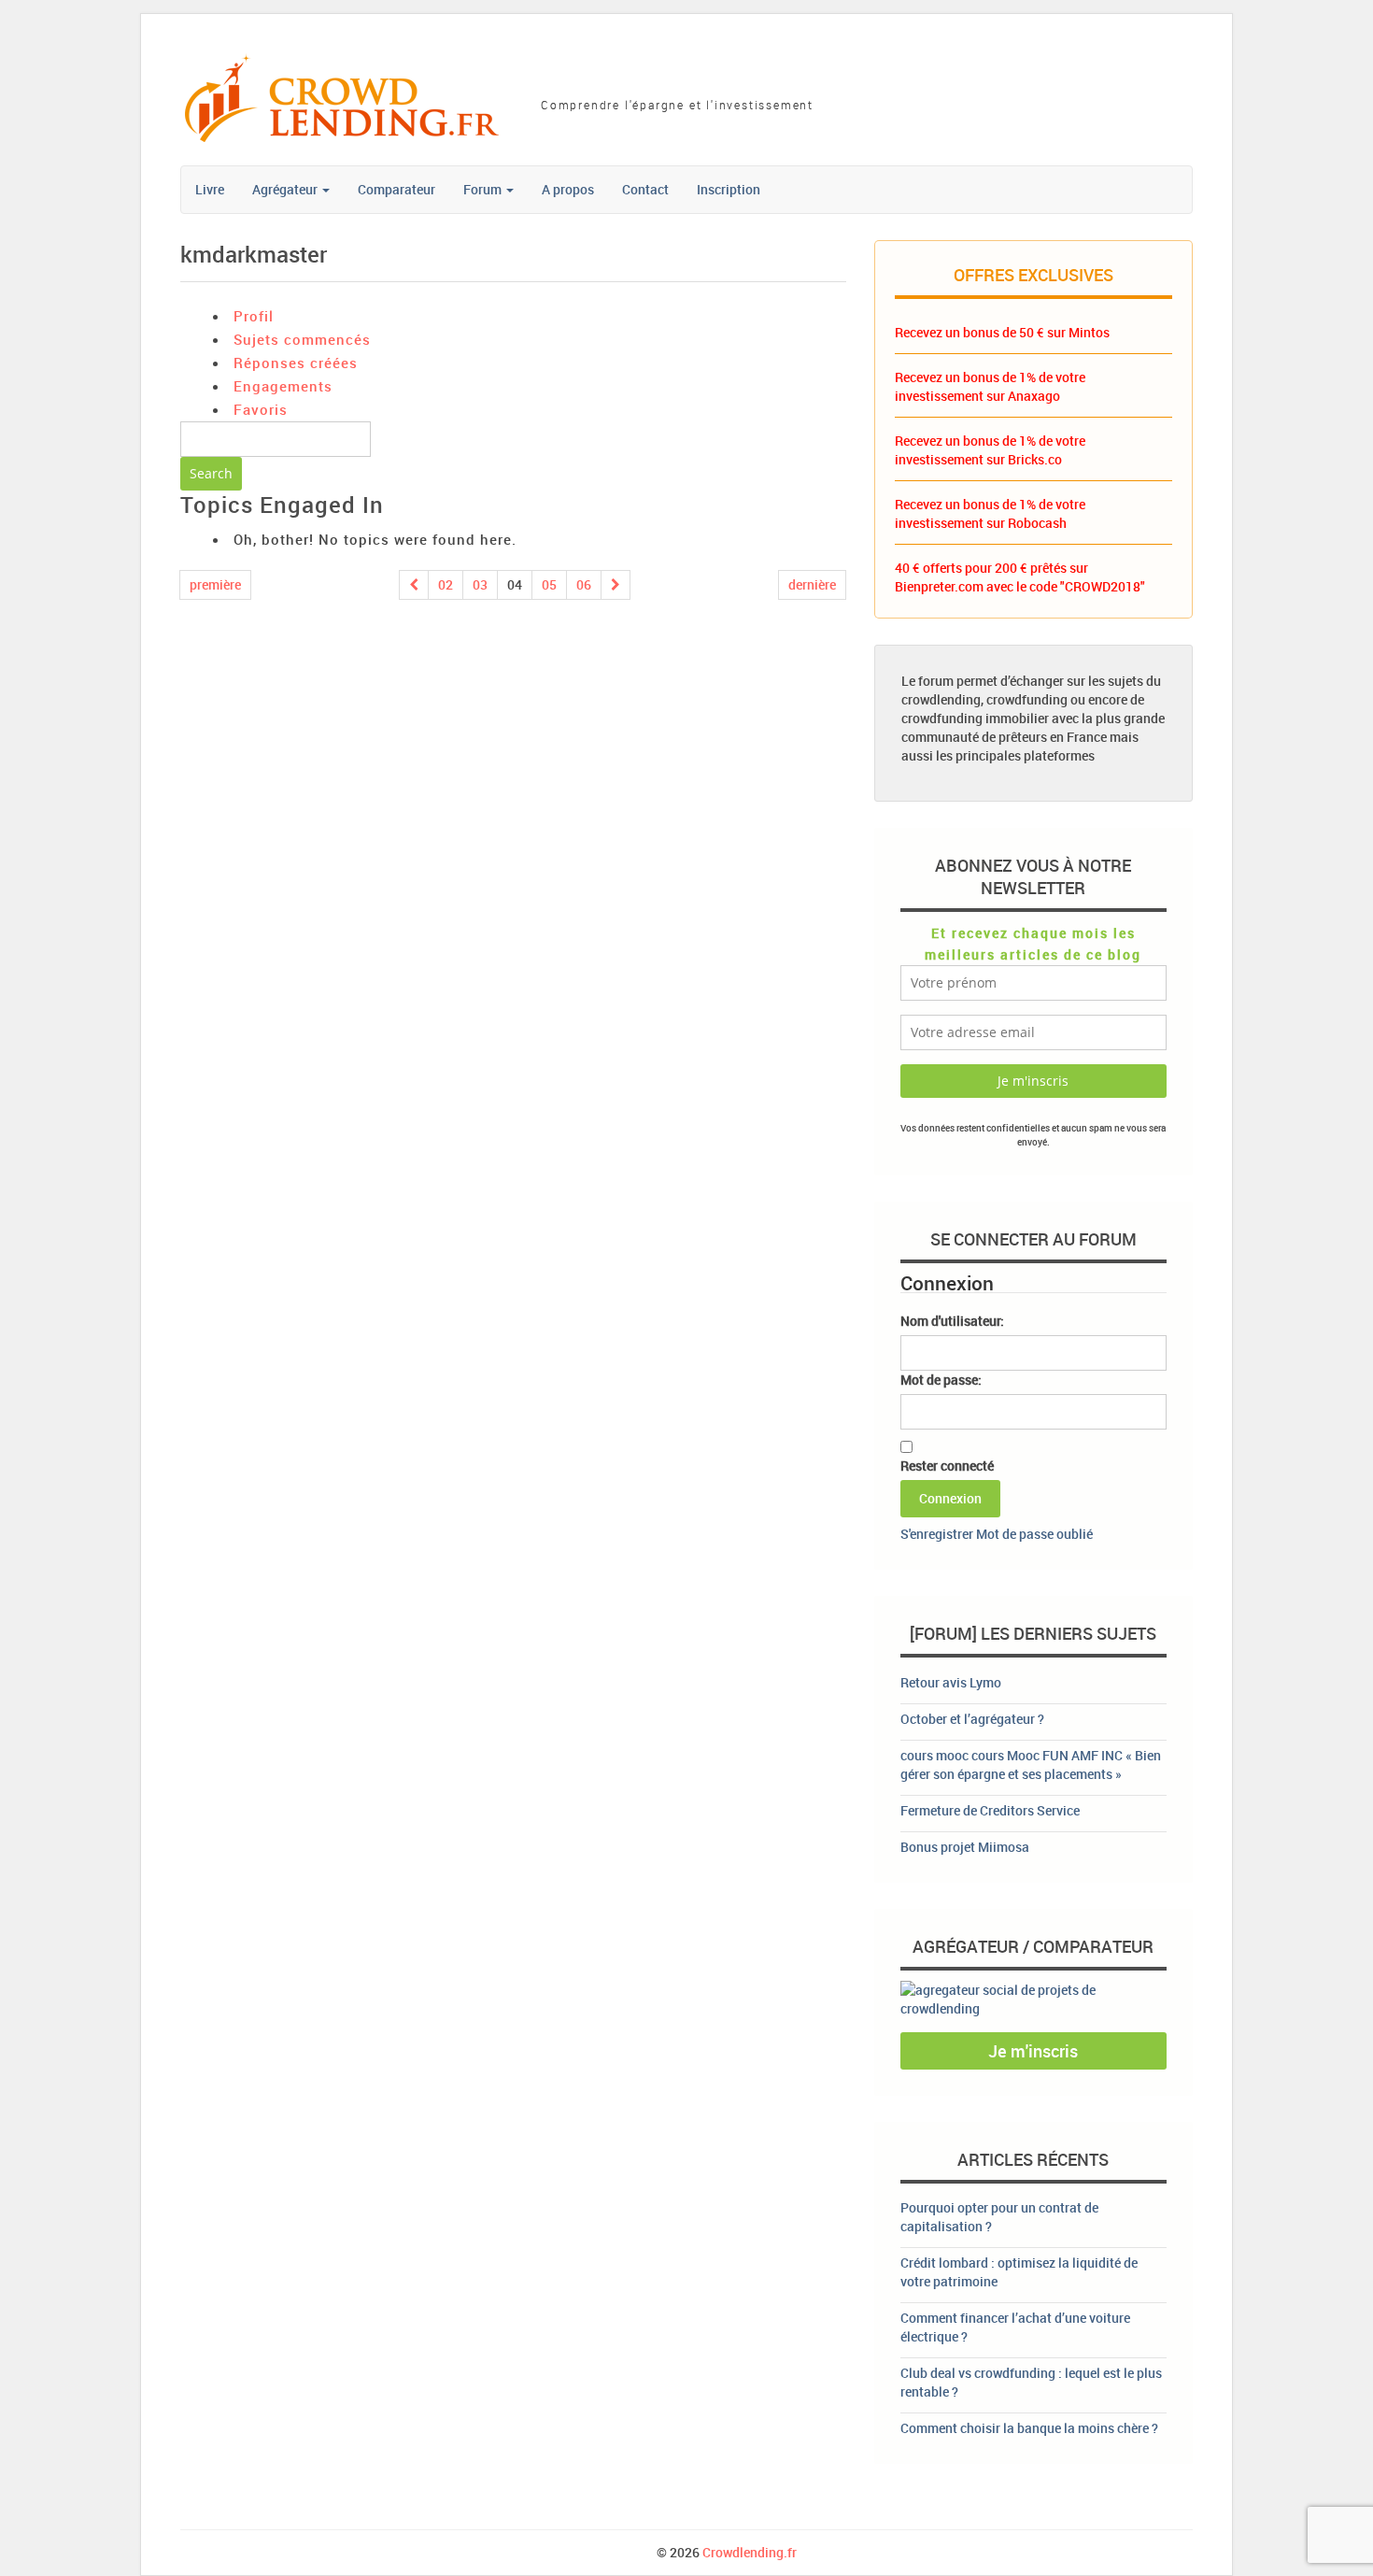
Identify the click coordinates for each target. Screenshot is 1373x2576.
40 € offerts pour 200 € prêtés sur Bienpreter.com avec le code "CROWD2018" (1020, 577)
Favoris (261, 409)
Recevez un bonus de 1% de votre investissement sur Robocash (990, 513)
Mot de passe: (941, 1380)
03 (480, 584)
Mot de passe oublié (1034, 1534)
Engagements (283, 386)
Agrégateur (286, 189)
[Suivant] (616, 585)
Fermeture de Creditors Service (990, 1810)
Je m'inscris (1033, 2051)
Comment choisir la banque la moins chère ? (1029, 2428)
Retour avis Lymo (951, 1682)
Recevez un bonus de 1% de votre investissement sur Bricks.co (990, 450)
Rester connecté (947, 1466)
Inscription (729, 189)
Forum (484, 189)
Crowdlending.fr (750, 2552)
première (215, 584)
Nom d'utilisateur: (952, 1321)
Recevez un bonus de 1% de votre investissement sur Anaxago (990, 386)
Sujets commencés (302, 339)
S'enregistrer (937, 1534)
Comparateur (396, 189)
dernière (812, 584)
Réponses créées (296, 363)
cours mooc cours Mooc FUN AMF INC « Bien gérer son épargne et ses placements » (1031, 1765)
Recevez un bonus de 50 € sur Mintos (1002, 332)
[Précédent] (414, 585)
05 (549, 584)
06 (584, 584)
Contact (645, 189)
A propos (568, 189)
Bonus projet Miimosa (965, 1847)
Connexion (950, 1498)
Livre (210, 189)
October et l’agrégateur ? (972, 1719)
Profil (254, 316)
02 (446, 584)
